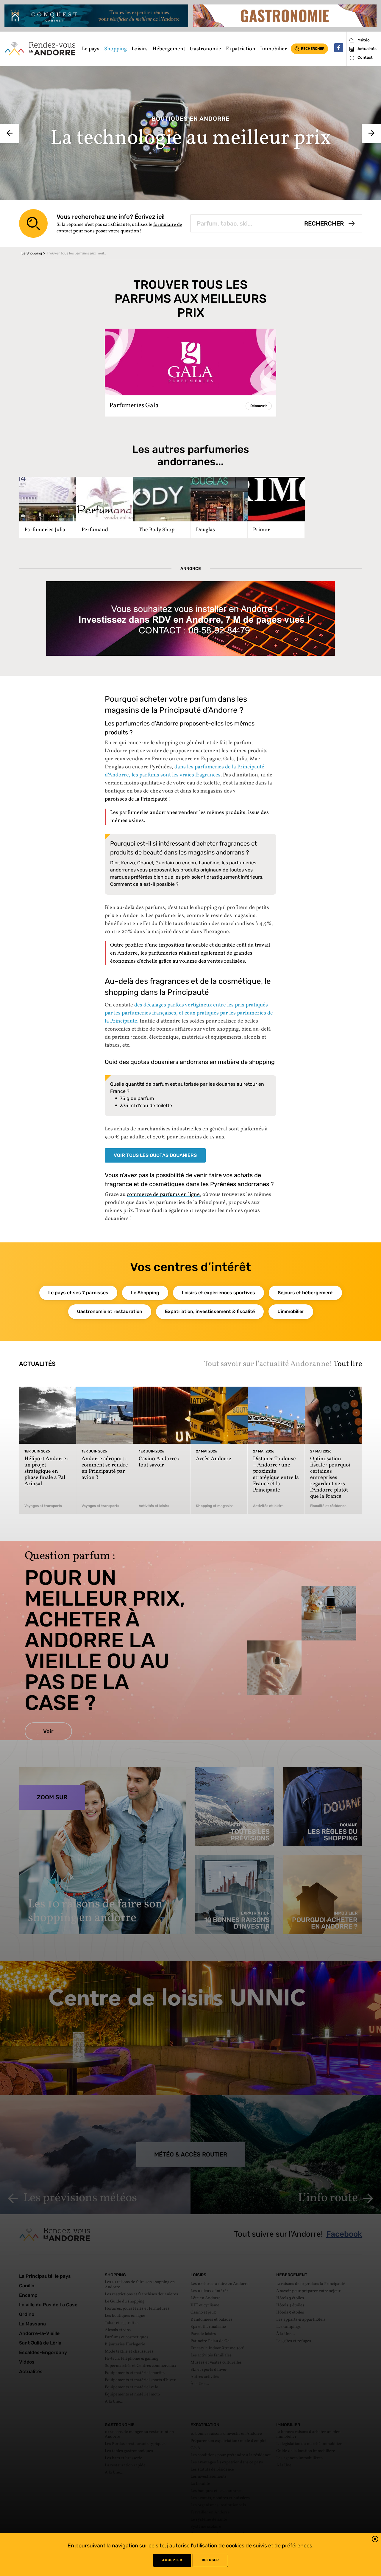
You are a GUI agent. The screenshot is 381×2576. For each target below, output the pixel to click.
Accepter (172, 2560)
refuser (210, 2560)
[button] (375, 2540)
